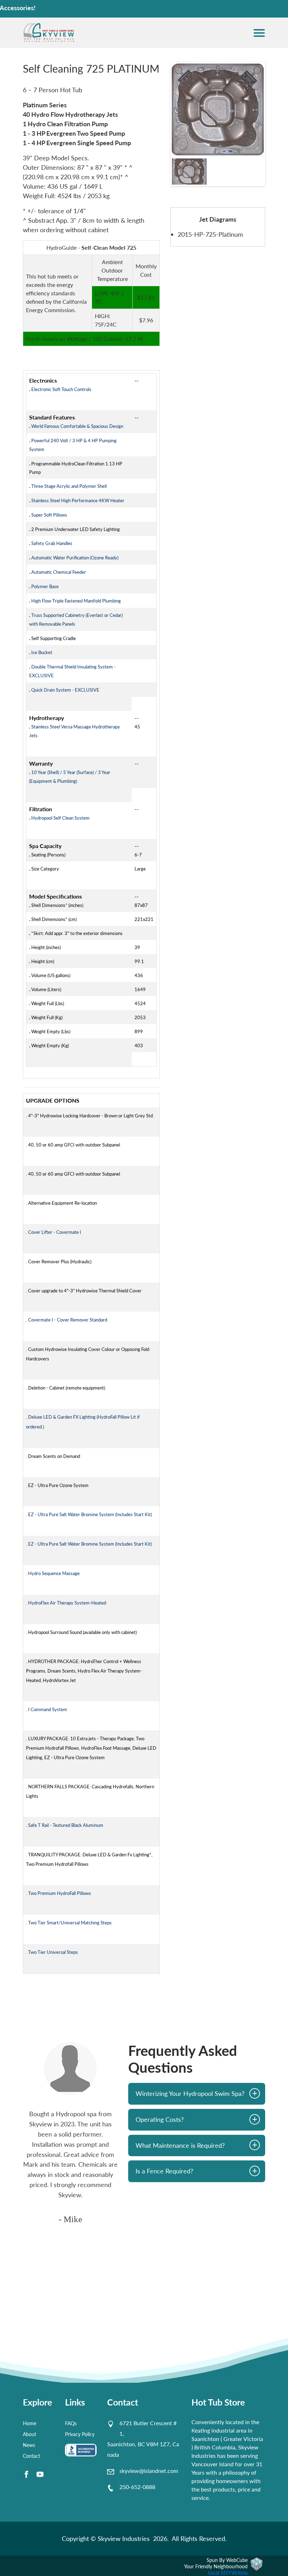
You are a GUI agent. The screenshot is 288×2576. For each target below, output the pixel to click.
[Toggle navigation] (259, 33)
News (29, 2445)
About (30, 2434)
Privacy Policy (80, 2434)
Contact (31, 2456)
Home (30, 2423)
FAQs (71, 2423)
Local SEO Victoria (228, 2573)
